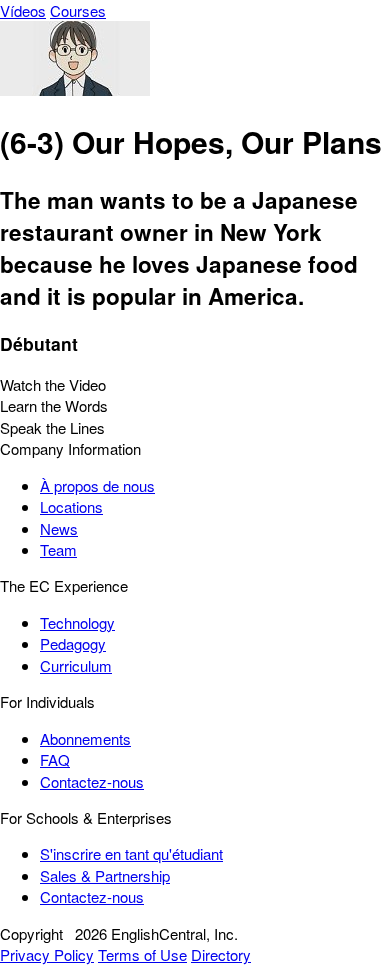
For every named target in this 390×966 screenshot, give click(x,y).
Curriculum (76, 665)
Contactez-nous (92, 781)
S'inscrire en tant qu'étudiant (131, 853)
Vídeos (23, 10)
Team (58, 549)
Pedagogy (73, 643)
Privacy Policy (47, 954)
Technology (77, 622)
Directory (221, 954)
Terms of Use (142, 954)
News (59, 528)
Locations (71, 506)
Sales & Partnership (105, 875)
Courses (78, 10)
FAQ (55, 759)
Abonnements (85, 738)
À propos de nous (97, 485)
